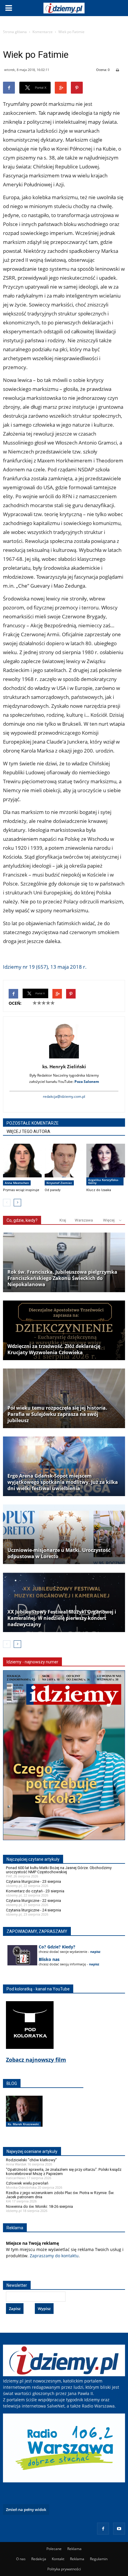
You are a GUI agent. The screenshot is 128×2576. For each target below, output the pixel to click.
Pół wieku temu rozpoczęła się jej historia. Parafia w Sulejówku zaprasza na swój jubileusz (57, 1414)
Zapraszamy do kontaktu (54, 2256)
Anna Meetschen (17, 1183)
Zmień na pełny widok (26, 2510)
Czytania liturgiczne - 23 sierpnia (33, 1881)
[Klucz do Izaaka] (106, 1165)
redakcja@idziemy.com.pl (64, 1096)
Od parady (53, 1190)
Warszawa (84, 1220)
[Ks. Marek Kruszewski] (24, 2117)
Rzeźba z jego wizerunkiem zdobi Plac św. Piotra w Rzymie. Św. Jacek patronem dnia (60, 2195)
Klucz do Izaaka (99, 1190)
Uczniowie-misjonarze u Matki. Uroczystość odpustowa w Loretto (59, 1553)
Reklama (74, 2549)
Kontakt (58, 2559)
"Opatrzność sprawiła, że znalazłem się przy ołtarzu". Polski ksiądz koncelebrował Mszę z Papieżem (64, 2172)
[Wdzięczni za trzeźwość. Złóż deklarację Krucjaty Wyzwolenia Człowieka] (64, 1330)
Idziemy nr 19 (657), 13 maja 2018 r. (45, 967)
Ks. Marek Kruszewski (23, 2124)
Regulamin (99, 2559)
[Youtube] (119, 2529)
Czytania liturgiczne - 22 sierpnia (33, 1901)
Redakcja (39, 2559)
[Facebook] (103, 2529)
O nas (21, 2559)
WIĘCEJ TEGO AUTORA (28, 1131)
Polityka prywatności (64, 2569)
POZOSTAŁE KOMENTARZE (33, 1123)
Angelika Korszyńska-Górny (103, 1181)
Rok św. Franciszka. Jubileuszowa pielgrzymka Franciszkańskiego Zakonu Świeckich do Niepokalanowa (62, 1278)
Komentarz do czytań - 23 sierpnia (35, 1891)
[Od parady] (64, 1165)
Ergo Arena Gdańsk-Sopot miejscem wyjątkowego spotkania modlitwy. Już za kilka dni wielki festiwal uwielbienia (63, 1482)
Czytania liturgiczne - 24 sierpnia (33, 1910)
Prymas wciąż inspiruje (21, 1190)
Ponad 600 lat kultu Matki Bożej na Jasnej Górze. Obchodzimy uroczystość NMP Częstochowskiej (59, 1870)
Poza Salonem (87, 1082)
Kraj (63, 1220)
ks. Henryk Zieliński (64, 1066)
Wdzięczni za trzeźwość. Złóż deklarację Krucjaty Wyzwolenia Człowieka (54, 1349)
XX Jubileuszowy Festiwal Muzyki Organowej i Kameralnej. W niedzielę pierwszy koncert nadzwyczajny (62, 1618)
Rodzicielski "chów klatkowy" (31, 2160)
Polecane (54, 2549)
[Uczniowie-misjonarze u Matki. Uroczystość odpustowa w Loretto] (64, 1534)
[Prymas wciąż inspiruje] (22, 1165)
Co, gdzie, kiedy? (22, 1220)
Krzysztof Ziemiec (59, 1183)
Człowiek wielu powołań (27, 2183)
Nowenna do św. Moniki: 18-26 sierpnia (39, 2206)
